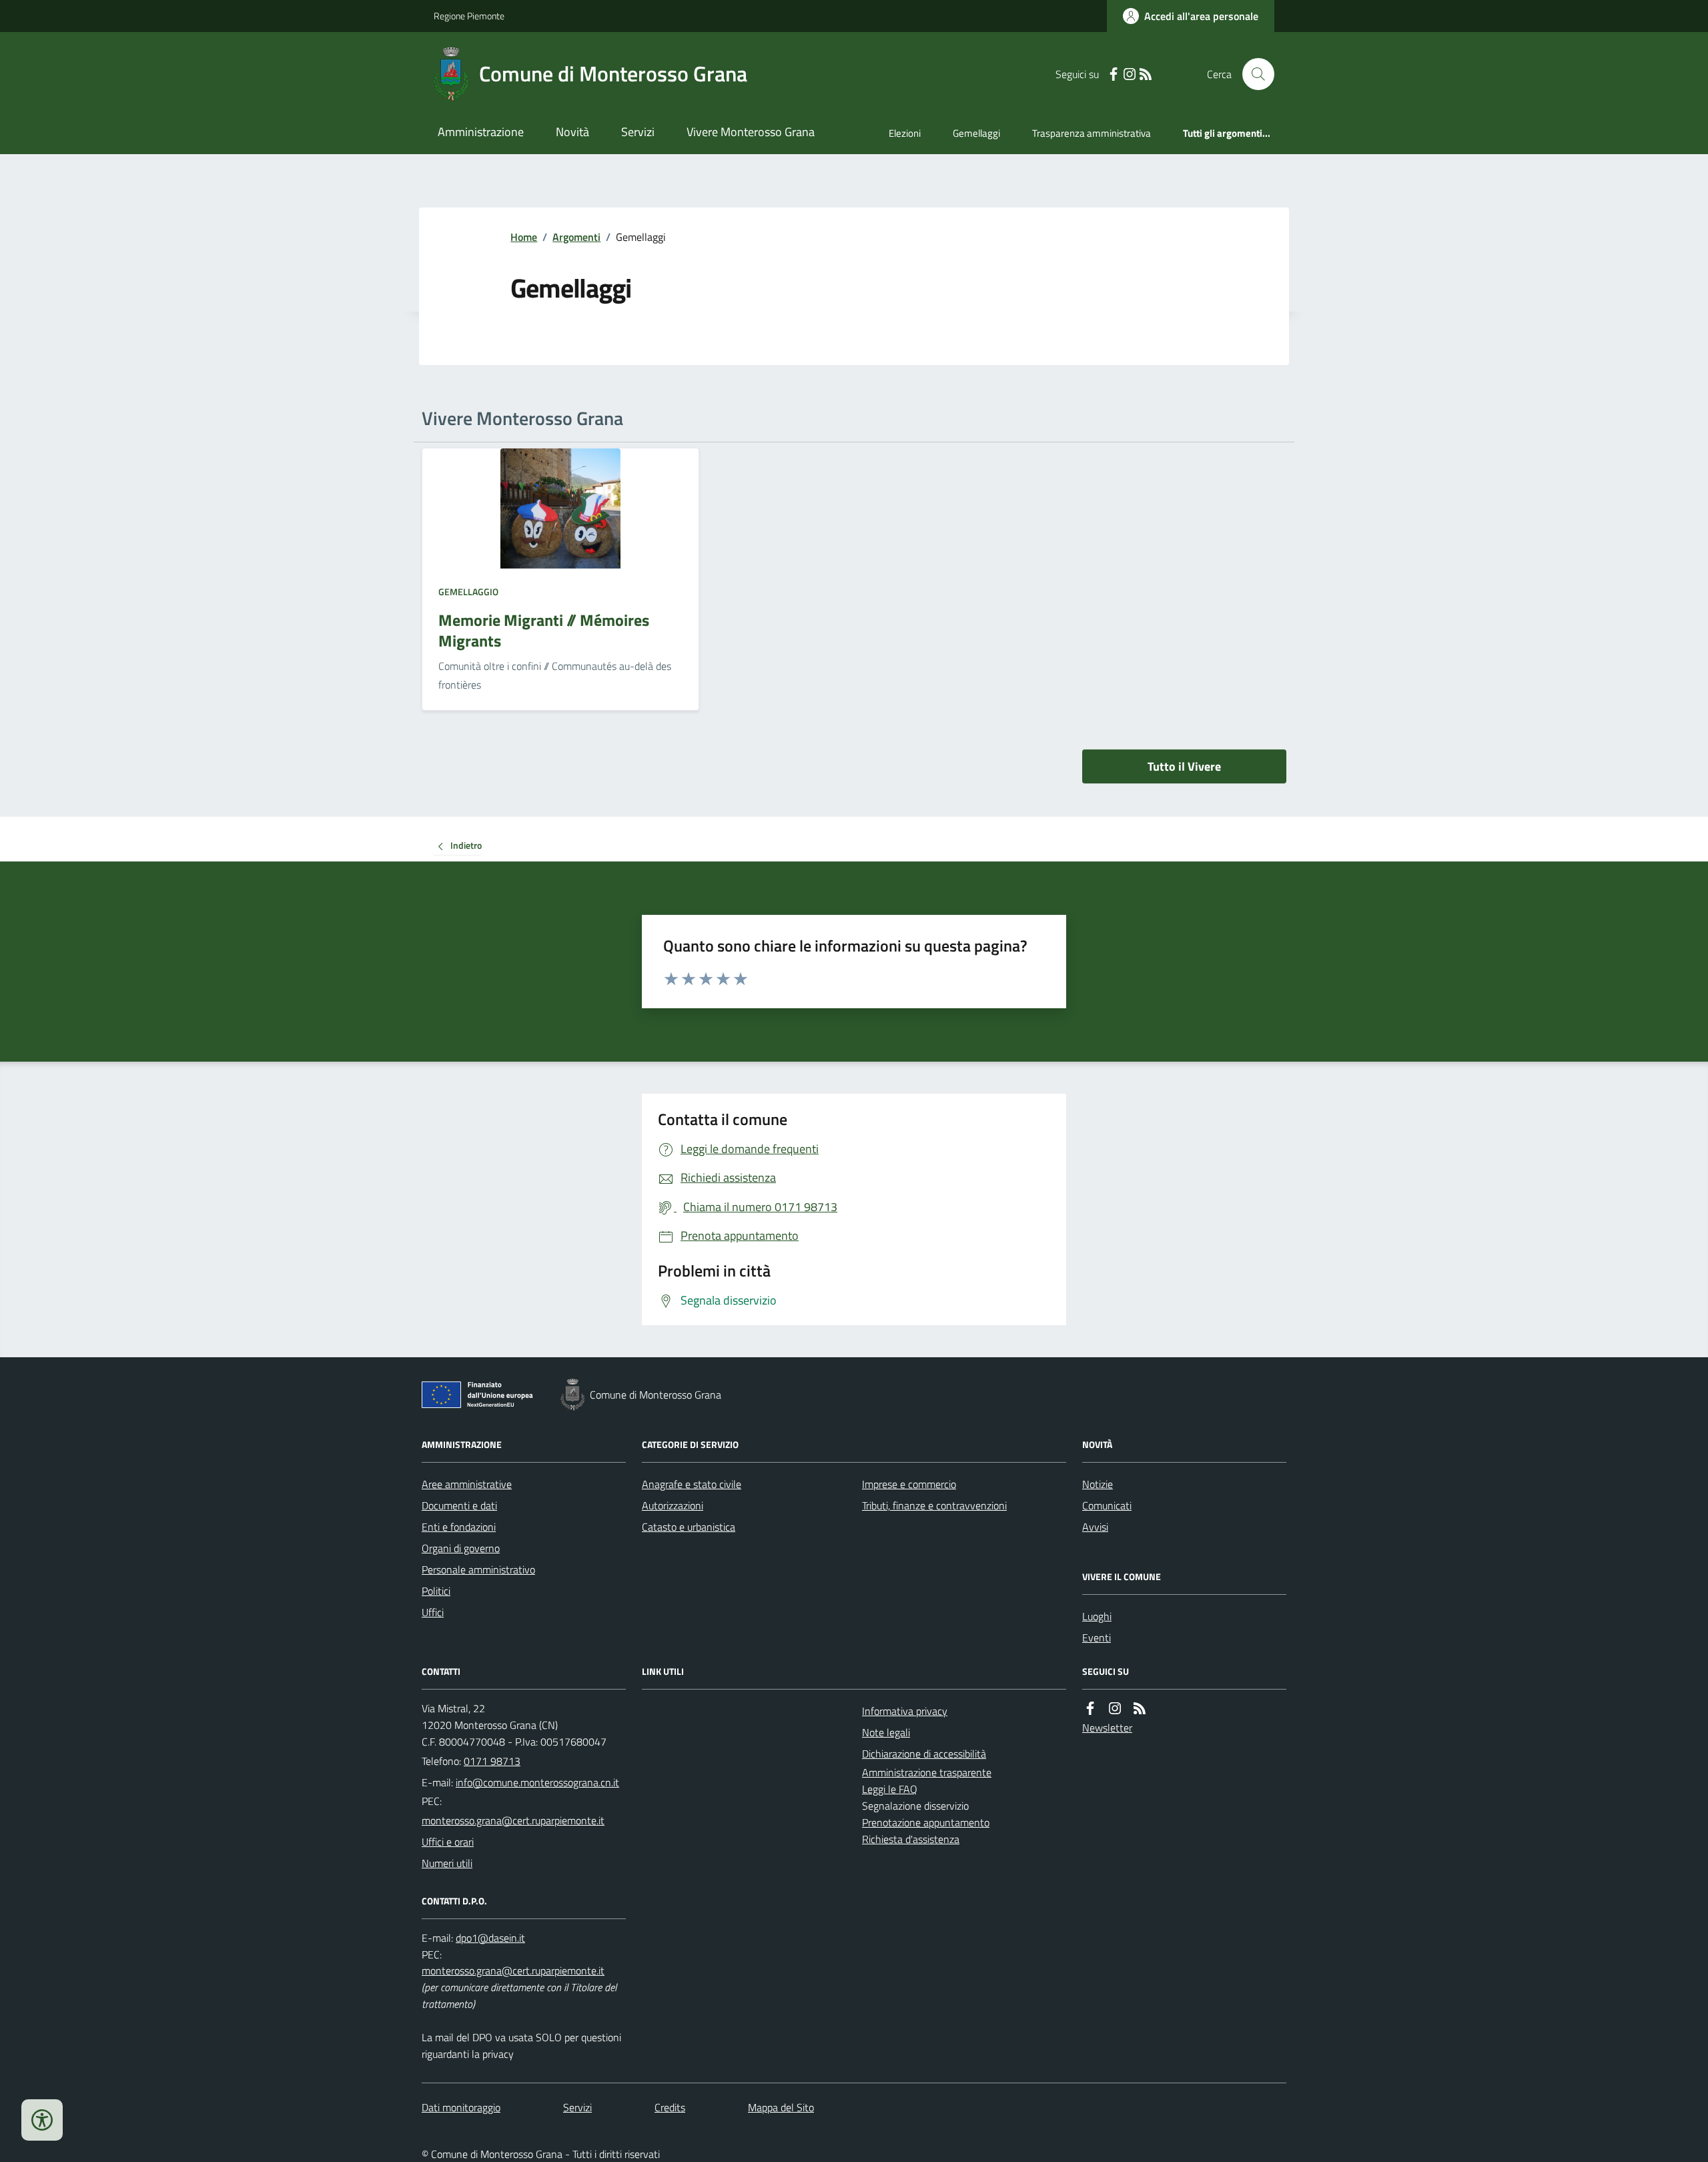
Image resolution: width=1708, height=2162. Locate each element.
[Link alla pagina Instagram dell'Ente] (1115, 1709)
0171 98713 (492, 1761)
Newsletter (1107, 1728)
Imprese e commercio (909, 1484)
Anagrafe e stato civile (692, 1484)
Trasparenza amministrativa (1092, 133)
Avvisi (1095, 1527)
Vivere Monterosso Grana (751, 132)
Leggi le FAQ (890, 1789)
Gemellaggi (976, 133)
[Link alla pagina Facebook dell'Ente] (1090, 1709)
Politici (436, 1591)
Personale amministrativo (478, 1569)
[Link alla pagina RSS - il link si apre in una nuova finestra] (1146, 74)
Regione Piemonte (469, 16)
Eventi (1097, 1638)
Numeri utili (447, 1863)
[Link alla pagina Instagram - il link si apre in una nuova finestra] (1130, 74)
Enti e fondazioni (459, 1527)
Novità (572, 132)
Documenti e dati (459, 1505)
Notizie (1098, 1484)
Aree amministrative (467, 1484)
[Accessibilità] (42, 2120)
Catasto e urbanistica (689, 1527)
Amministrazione (481, 132)
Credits (670, 2107)
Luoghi (1097, 1616)
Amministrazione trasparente (927, 1772)
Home (524, 237)
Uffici (433, 1612)
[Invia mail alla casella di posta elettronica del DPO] (490, 1938)
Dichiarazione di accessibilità (924, 1754)
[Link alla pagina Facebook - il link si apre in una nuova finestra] (1114, 74)
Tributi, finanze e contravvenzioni (934, 1505)
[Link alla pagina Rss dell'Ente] (1140, 1709)
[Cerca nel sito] (1253, 74)
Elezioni (905, 133)
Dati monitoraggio (461, 2107)
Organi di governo (461, 1548)
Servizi (638, 132)
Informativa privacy (905, 1711)
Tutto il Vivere (1184, 766)
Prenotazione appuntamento (926, 1822)
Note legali (886, 1732)
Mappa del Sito (781, 2107)
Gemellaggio (468, 592)
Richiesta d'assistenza (911, 1839)
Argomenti (576, 237)
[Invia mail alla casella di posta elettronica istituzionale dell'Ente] (537, 1782)
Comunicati (1107, 1505)
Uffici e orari (448, 1842)
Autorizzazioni (673, 1505)
